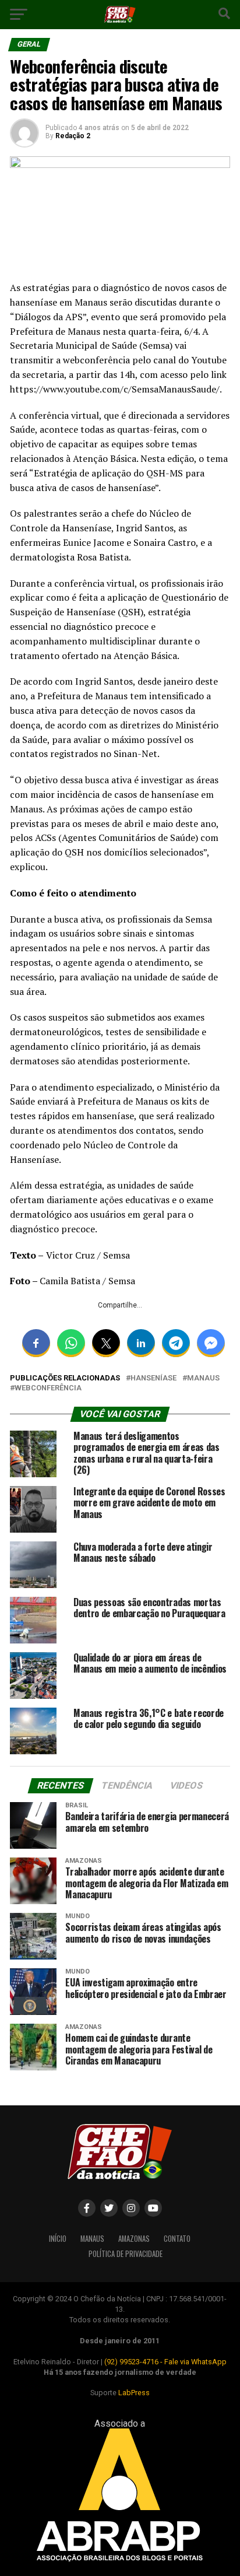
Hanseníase (153, 1378)
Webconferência (48, 1388)
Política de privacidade (126, 2254)
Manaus (203, 1378)
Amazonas (134, 2239)
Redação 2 (73, 136)
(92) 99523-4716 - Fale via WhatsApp (165, 2362)
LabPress (134, 2393)
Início (58, 2239)
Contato (177, 2239)
